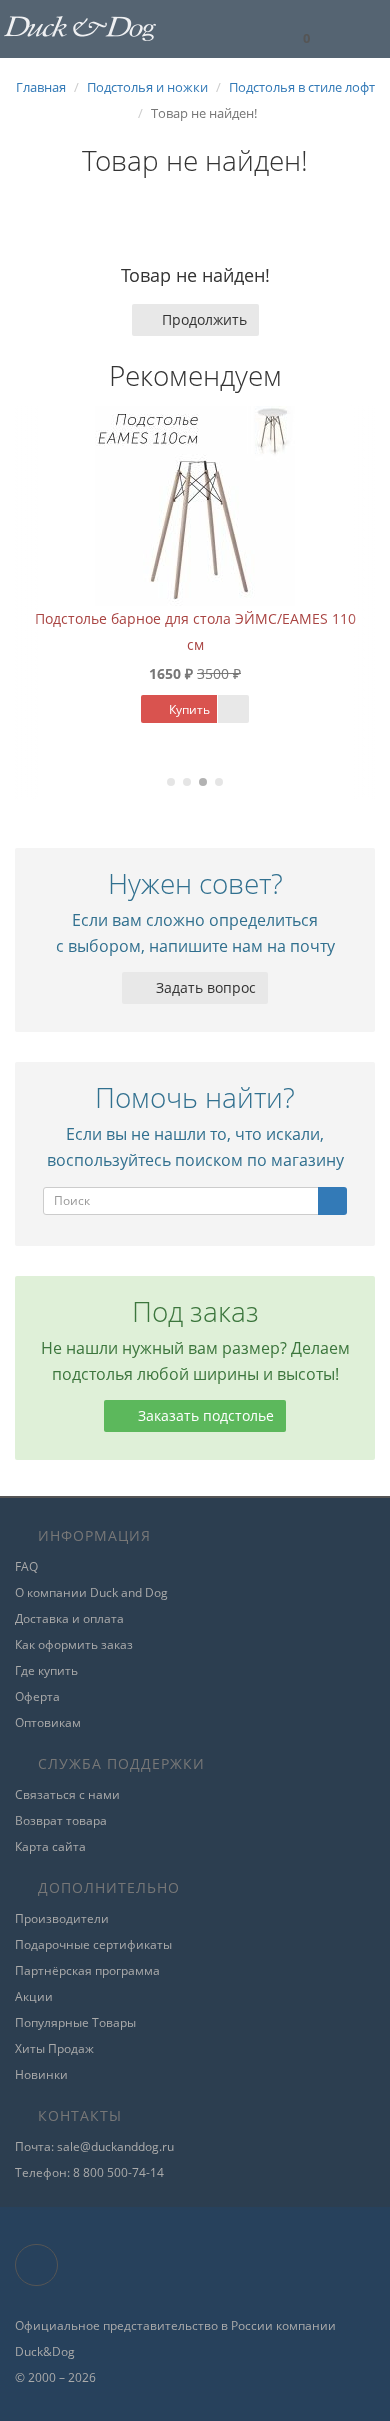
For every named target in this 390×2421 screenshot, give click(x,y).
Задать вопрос (204, 987)
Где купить (46, 1670)
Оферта (37, 1696)
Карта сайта (50, 1846)
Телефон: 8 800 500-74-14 (89, 2172)
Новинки (41, 2074)
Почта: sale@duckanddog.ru (94, 2146)
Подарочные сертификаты (93, 1944)
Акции (34, 1996)
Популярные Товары (75, 2022)
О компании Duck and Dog (91, 1592)
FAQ (26, 1566)
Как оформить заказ (74, 1644)
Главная (41, 87)
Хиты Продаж (54, 2048)
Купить (188, 709)
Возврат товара (61, 1820)
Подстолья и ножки (147, 87)
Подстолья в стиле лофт (302, 87)
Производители (62, 1918)
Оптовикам (48, 1722)
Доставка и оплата (69, 1618)
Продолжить (204, 319)
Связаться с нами (67, 1794)
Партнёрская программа (87, 1970)
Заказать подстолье (204, 1415)
